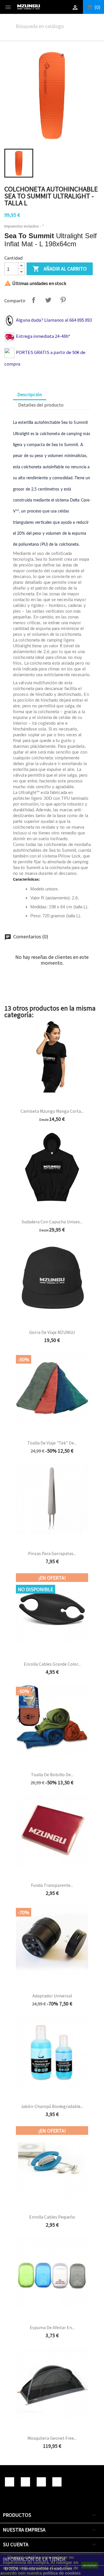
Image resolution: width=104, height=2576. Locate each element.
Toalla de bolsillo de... (52, 1775)
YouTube (41, 2482)
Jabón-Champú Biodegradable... (52, 2106)
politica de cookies (62, 2573)
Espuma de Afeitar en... (52, 2327)
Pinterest (63, 300)
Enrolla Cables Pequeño (52, 2217)
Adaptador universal (52, 1996)
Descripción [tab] (30, 394)
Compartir (34, 300)
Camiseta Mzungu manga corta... (52, 1111)
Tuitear (48, 300)
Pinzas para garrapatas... (52, 1553)
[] (84, 30)
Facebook (10, 2482)
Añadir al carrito (60, 269)
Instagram (57, 2482)
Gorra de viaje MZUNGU (52, 1332)
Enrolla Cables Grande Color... (52, 1664)
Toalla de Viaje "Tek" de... (52, 1443)
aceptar (90, 2565)
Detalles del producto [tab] (41, 405)
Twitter (25, 2482)
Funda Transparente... (52, 1885)
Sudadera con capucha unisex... (52, 1222)
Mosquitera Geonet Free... (52, 2438)
